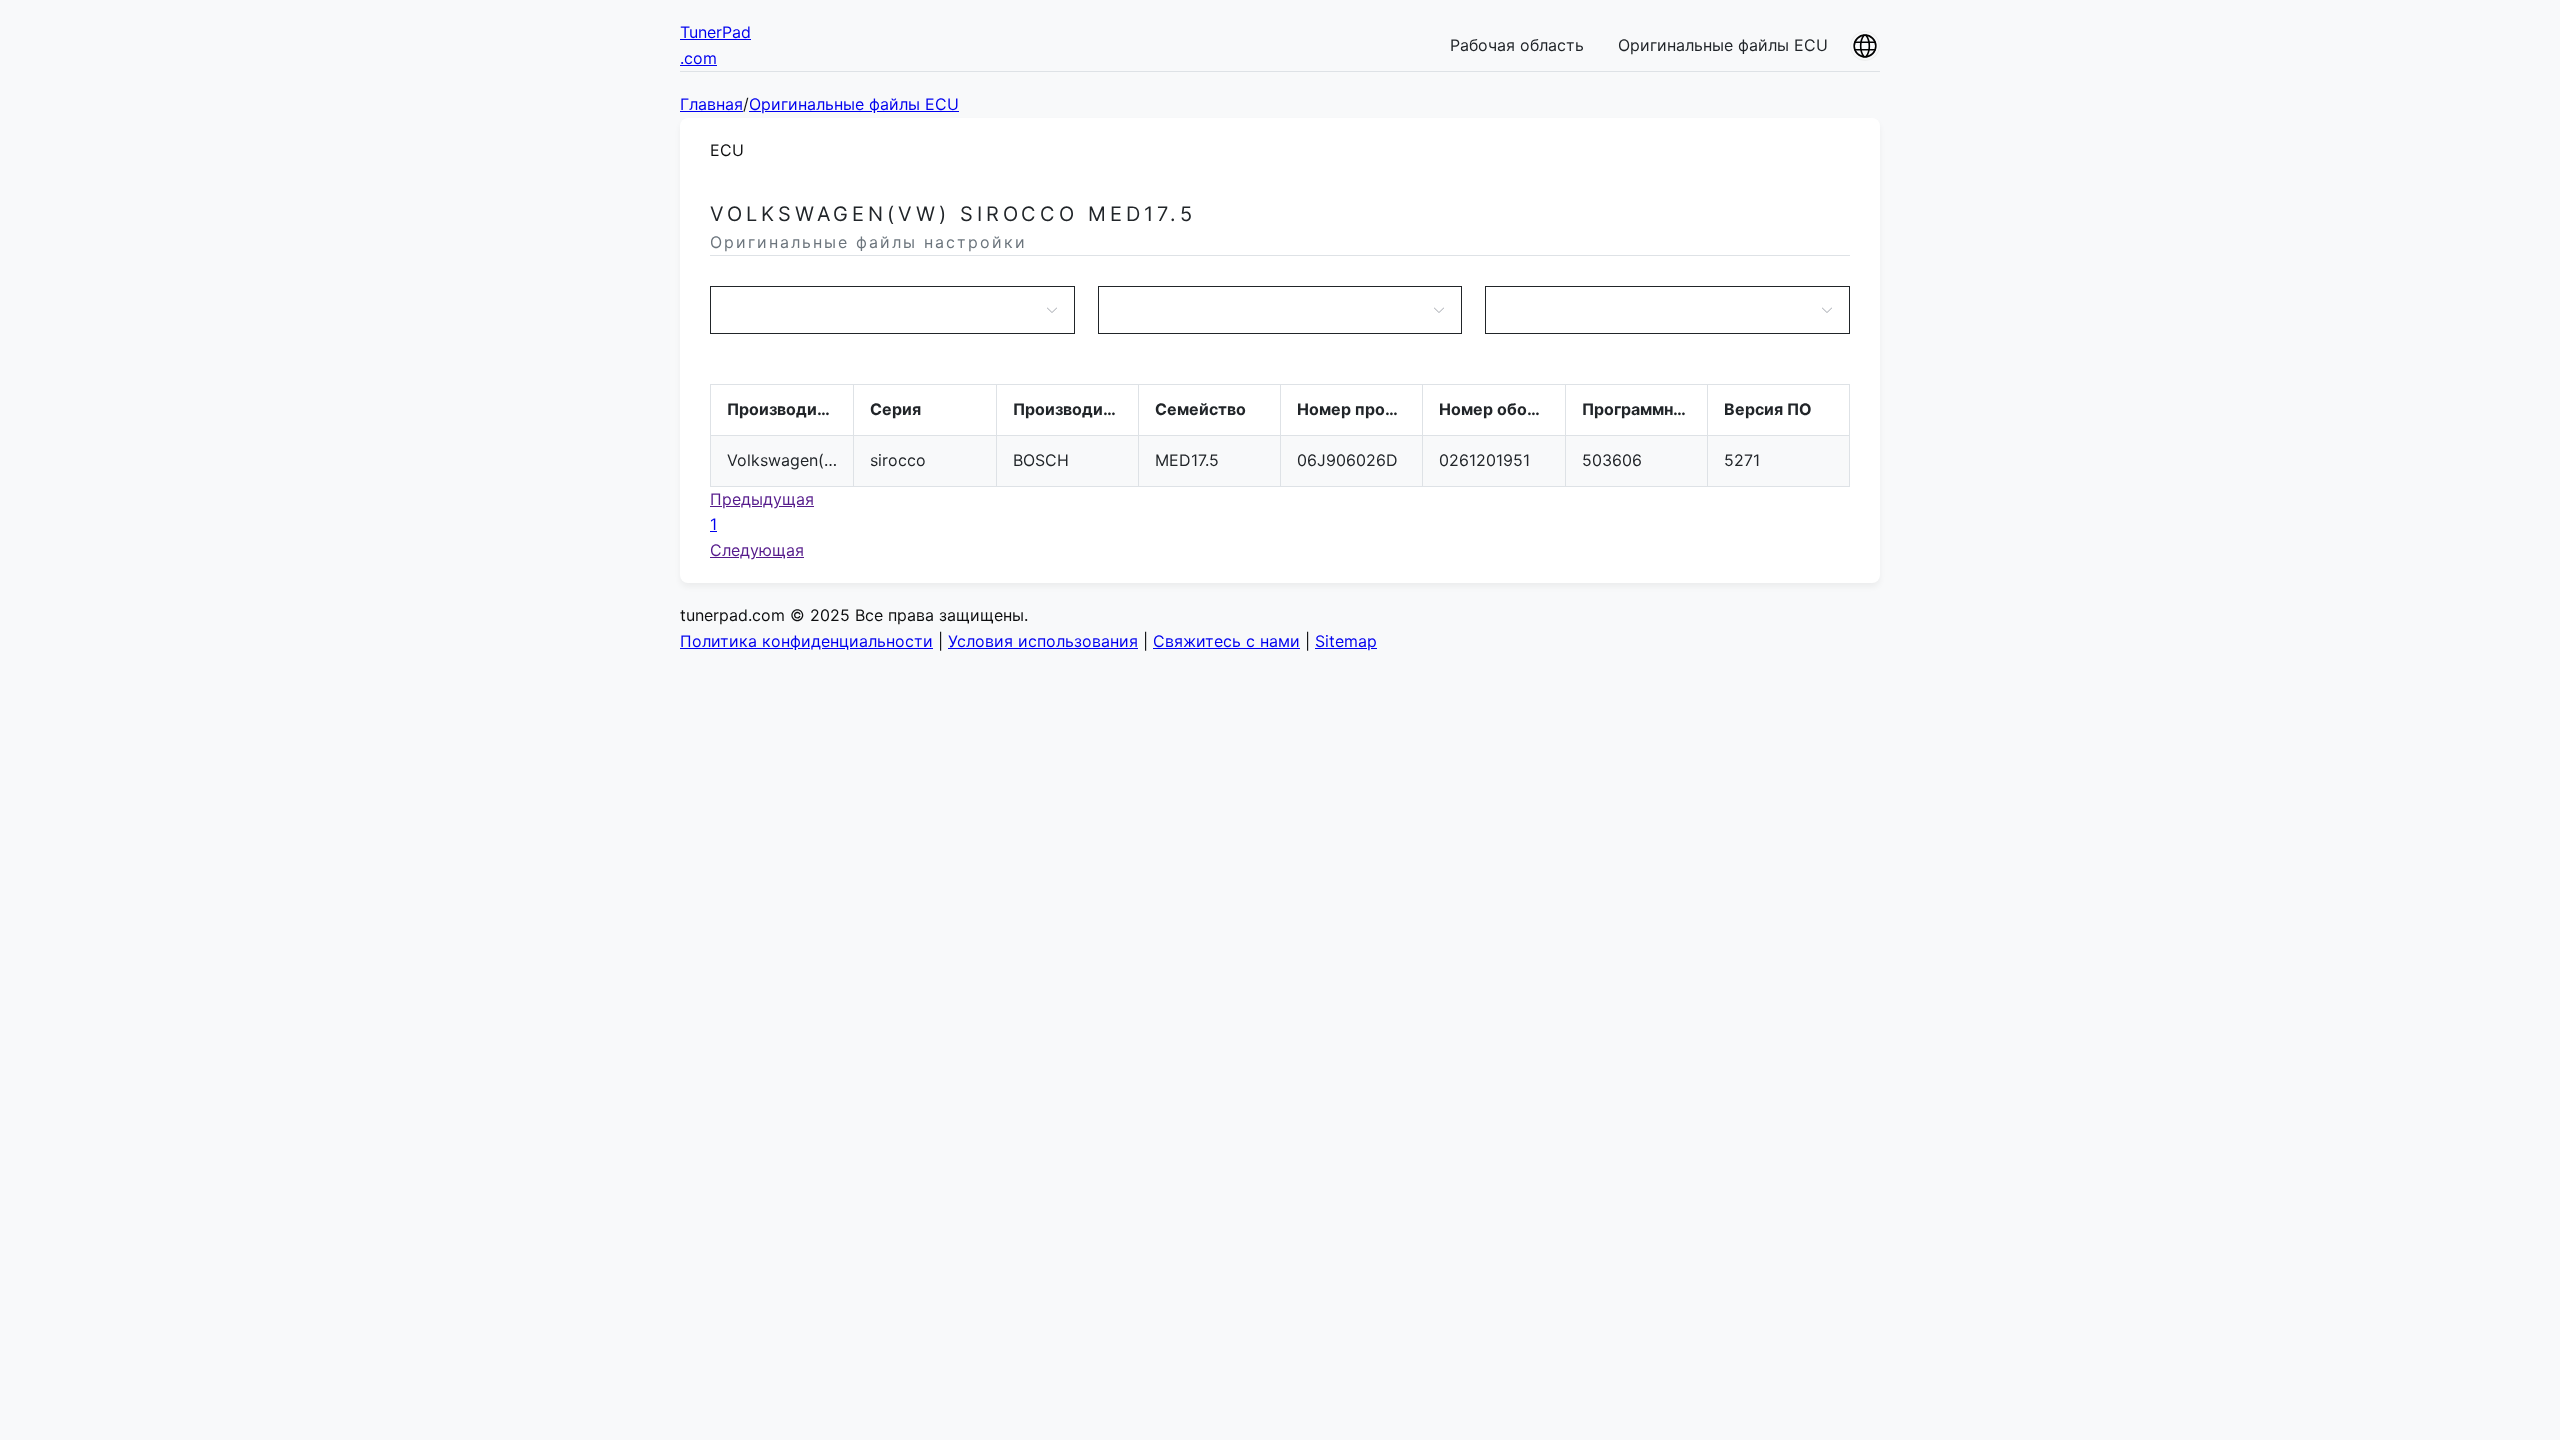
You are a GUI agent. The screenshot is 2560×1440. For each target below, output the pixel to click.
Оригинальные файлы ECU (1723, 45)
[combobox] (882, 310)
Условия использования (1043, 641)
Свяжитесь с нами (1226, 641)
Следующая (757, 550)
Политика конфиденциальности (806, 641)
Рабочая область (1517, 45)
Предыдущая (762, 499)
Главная (711, 104)
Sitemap (1346, 641)
